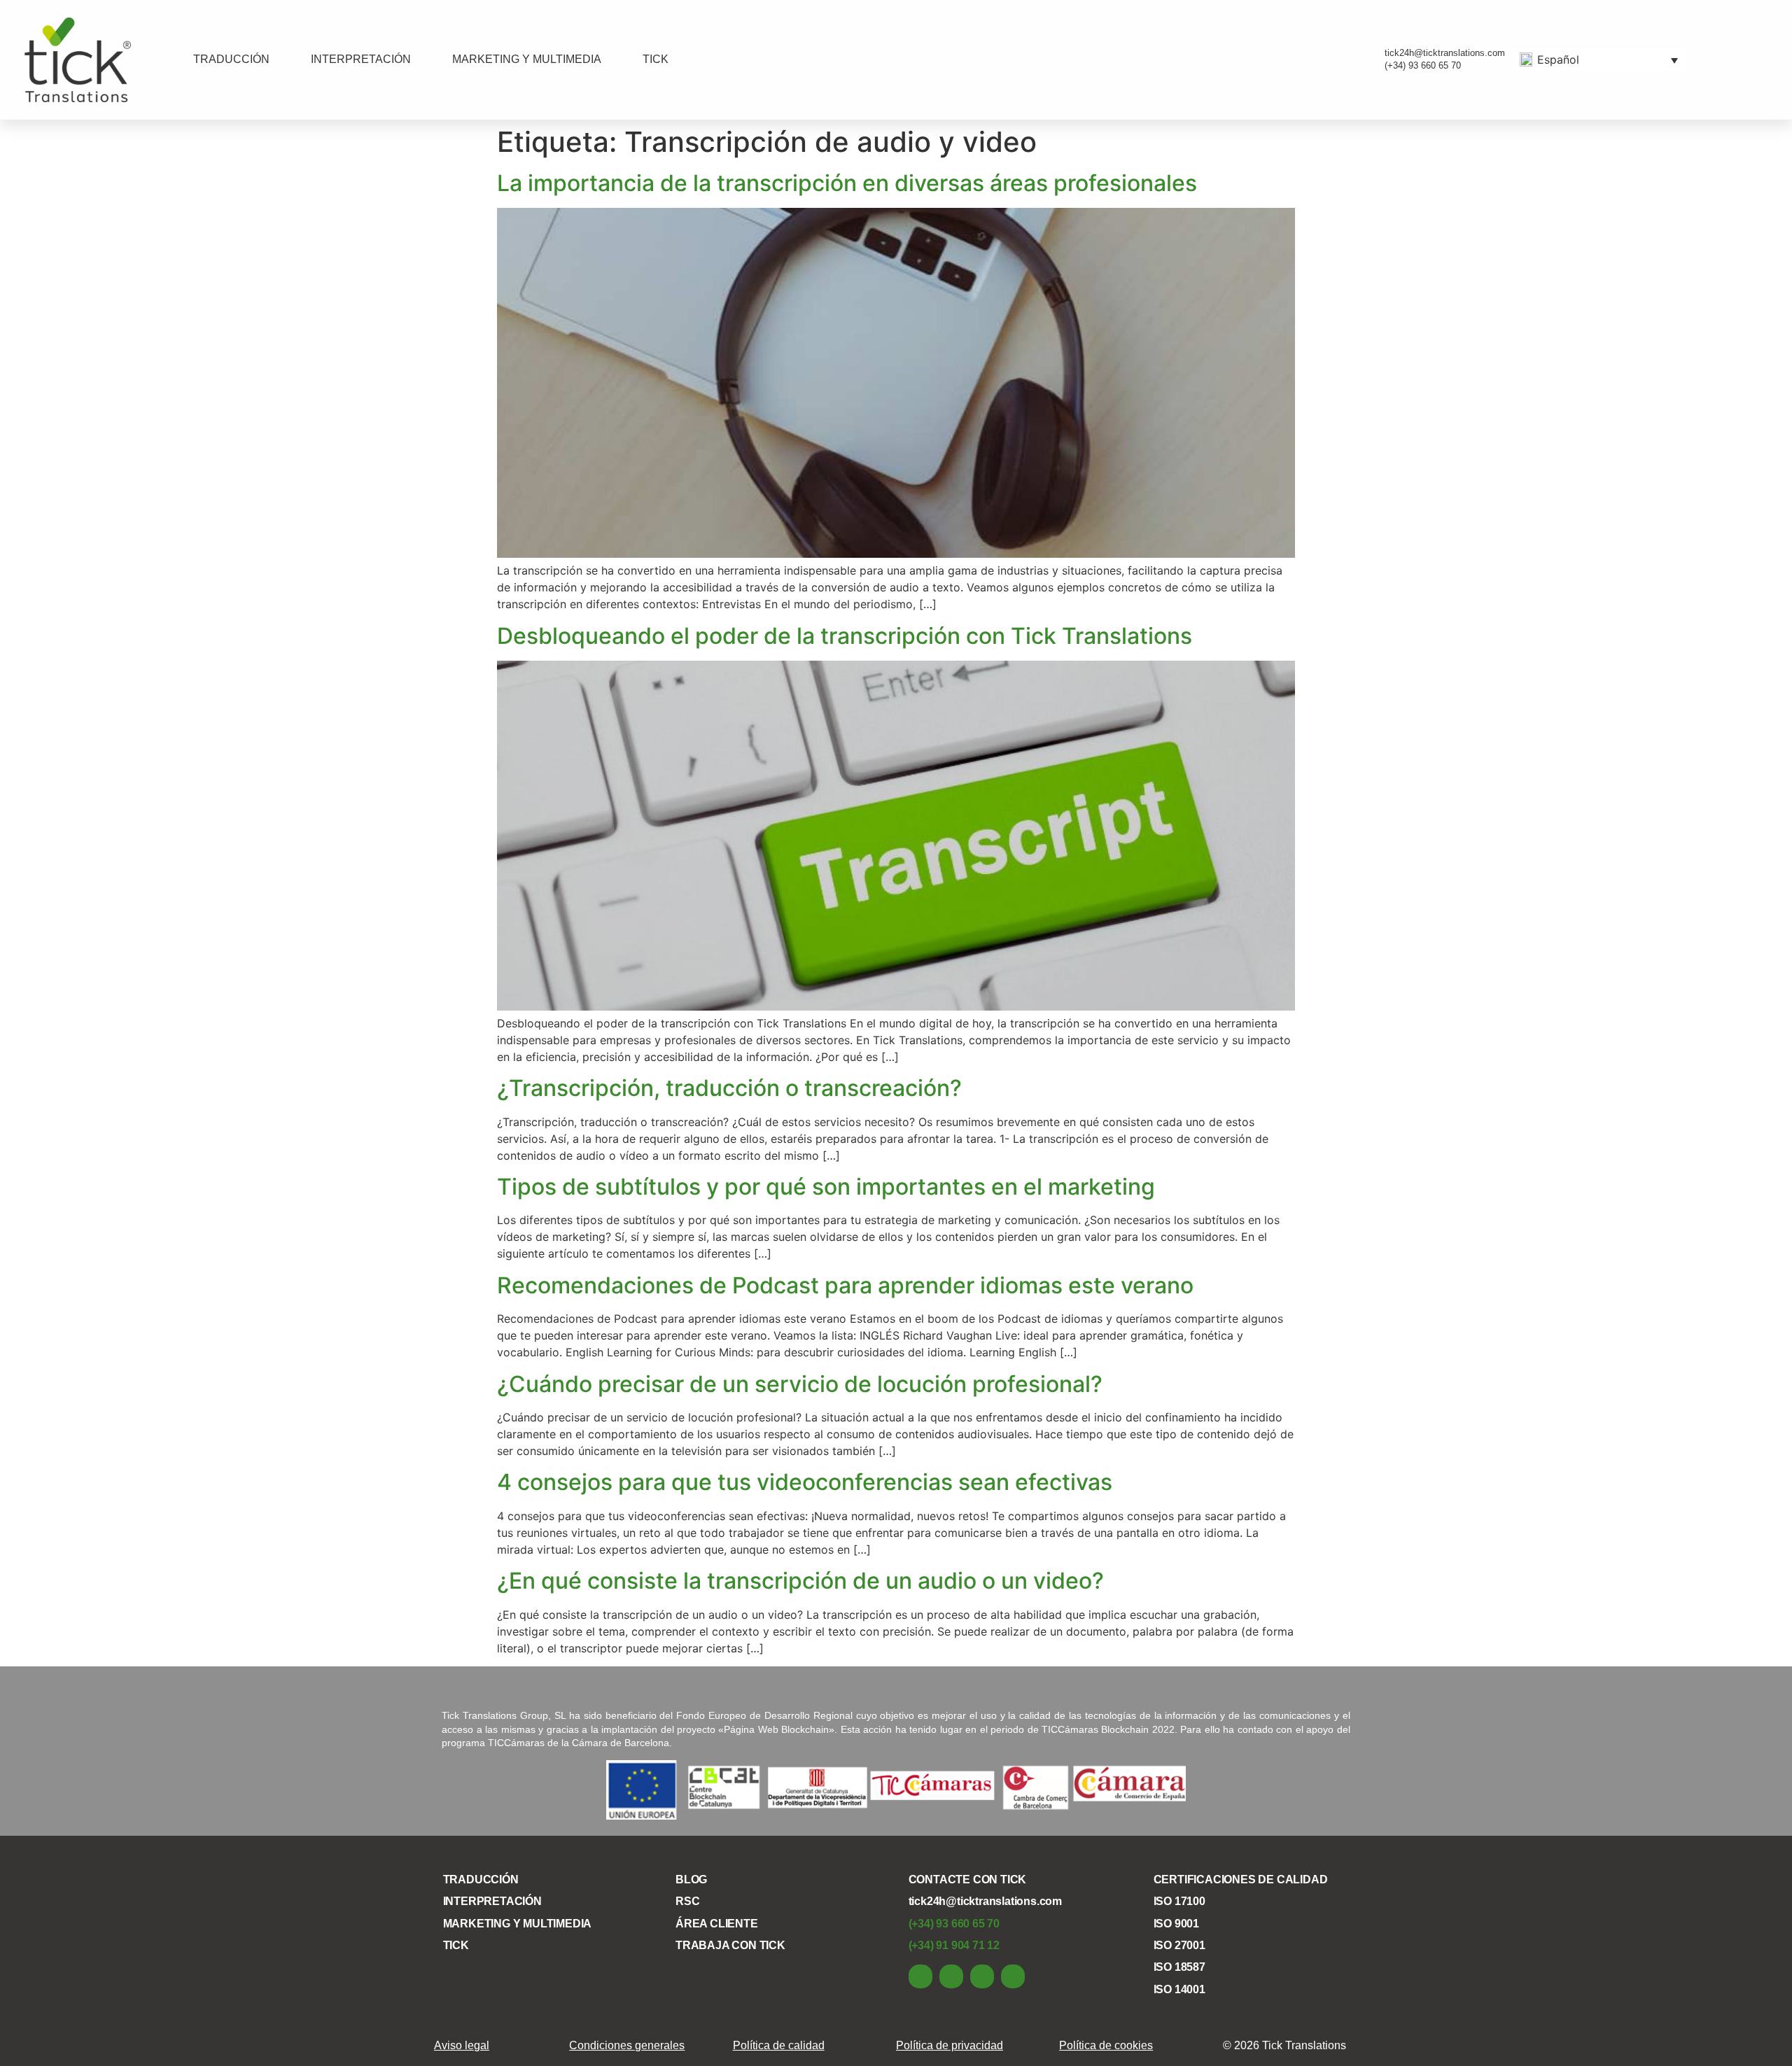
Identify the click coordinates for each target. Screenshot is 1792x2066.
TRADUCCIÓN (231, 59)
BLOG (691, 1879)
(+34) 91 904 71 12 (954, 1945)
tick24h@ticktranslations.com (985, 1901)
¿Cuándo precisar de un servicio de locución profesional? (800, 1384)
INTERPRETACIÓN (361, 59)
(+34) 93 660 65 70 (954, 1924)
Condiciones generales (627, 2045)
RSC (687, 1901)
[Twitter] (982, 1976)
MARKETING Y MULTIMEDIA (527, 59)
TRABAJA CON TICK (730, 1945)
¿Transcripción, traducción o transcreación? (729, 1088)
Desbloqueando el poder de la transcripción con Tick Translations (845, 636)
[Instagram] (1013, 1976)
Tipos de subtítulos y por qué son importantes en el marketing (826, 1187)
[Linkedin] (920, 1976)
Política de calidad (779, 2045)
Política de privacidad (950, 2045)
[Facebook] (951, 1976)
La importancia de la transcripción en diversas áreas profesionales (847, 183)
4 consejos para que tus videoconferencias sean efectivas (805, 1482)
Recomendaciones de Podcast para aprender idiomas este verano (845, 1285)
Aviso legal (462, 2045)
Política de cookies (1106, 2045)
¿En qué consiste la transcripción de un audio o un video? (800, 1581)
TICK (656, 59)
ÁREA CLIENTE (717, 1924)
